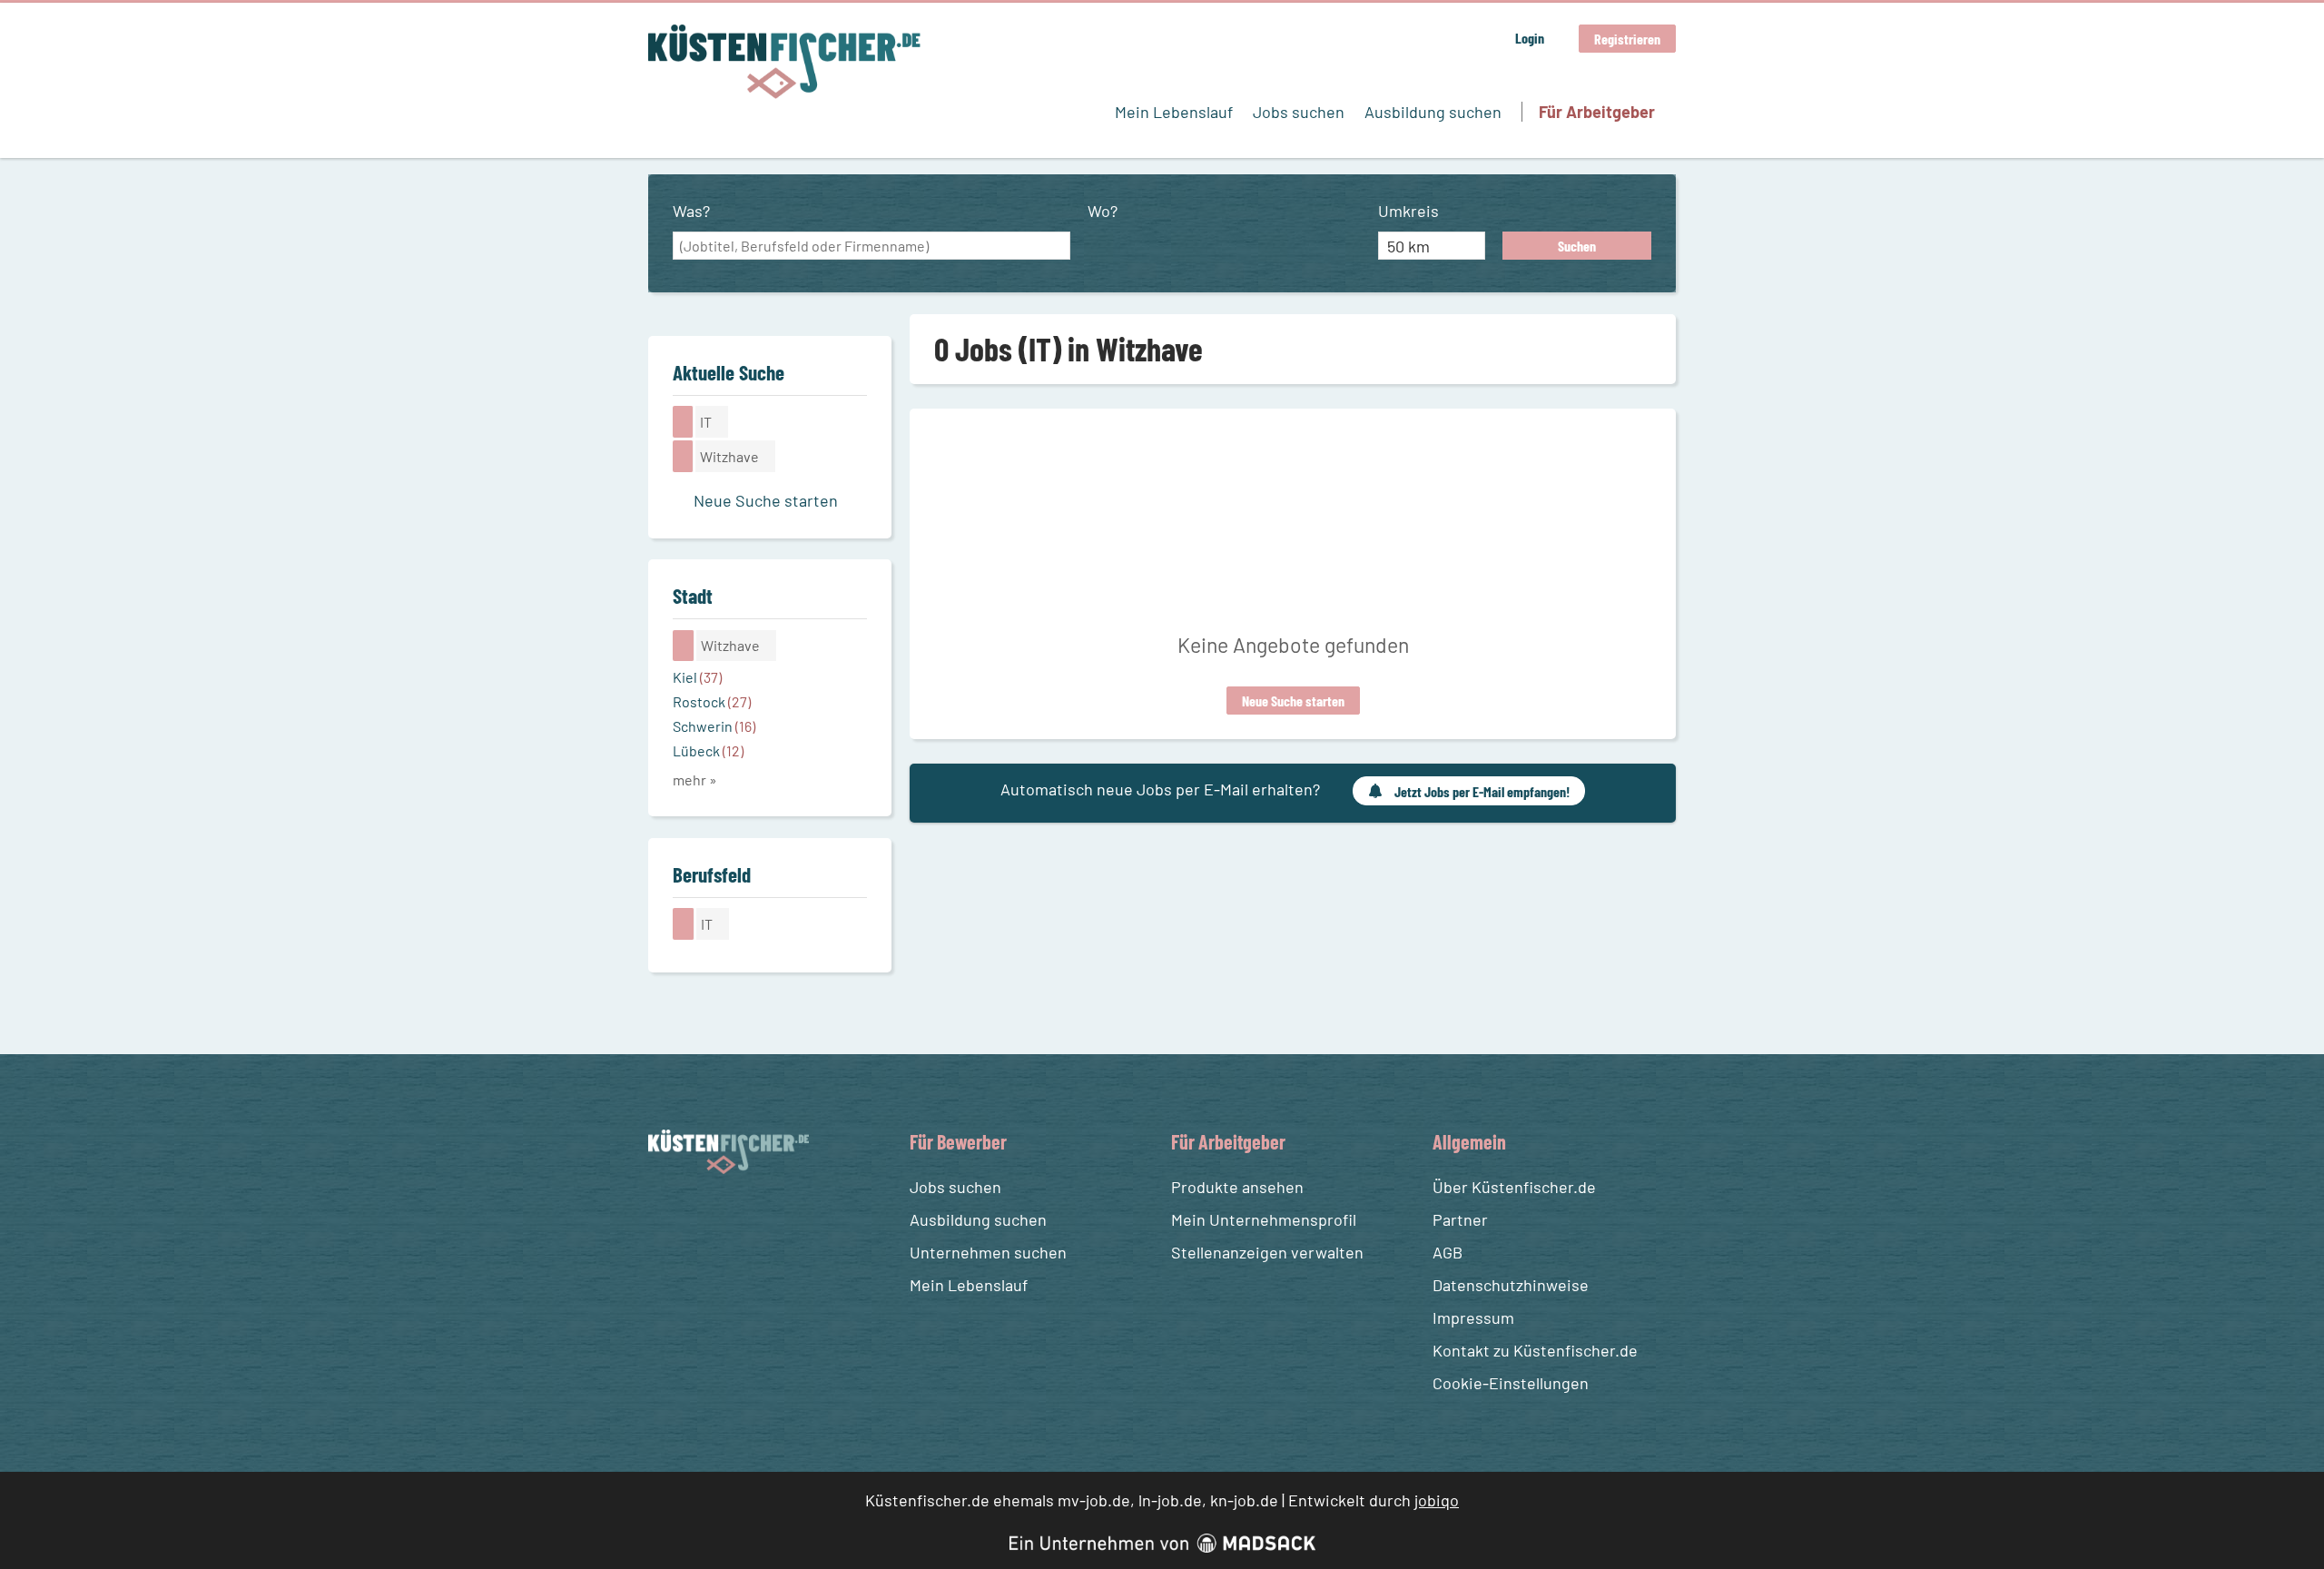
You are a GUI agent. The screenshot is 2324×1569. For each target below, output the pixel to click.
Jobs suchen (1299, 112)
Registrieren (1627, 39)
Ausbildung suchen (1433, 112)
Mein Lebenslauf (1174, 112)
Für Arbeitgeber (1597, 112)
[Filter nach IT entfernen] (684, 923)
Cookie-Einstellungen (1511, 1383)
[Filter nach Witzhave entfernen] (684, 646)
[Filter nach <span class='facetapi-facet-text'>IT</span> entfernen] (683, 421)
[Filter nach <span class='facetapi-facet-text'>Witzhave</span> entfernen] (683, 456)
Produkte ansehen (1237, 1187)
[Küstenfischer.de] (784, 62)
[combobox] (871, 246)
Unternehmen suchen (988, 1252)
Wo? (1103, 211)
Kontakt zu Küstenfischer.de (1535, 1350)
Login (1530, 38)
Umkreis (1408, 211)
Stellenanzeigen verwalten (1267, 1252)
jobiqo (1437, 1500)
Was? (691, 211)
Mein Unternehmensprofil (1264, 1219)
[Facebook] (665, 1217)
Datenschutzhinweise (1511, 1285)
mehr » (695, 780)
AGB (1448, 1252)
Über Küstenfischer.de (1514, 1187)
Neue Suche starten (1293, 701)
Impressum (1473, 1317)
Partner (1460, 1219)
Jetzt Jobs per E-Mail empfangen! (1482, 791)
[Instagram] (698, 1217)
